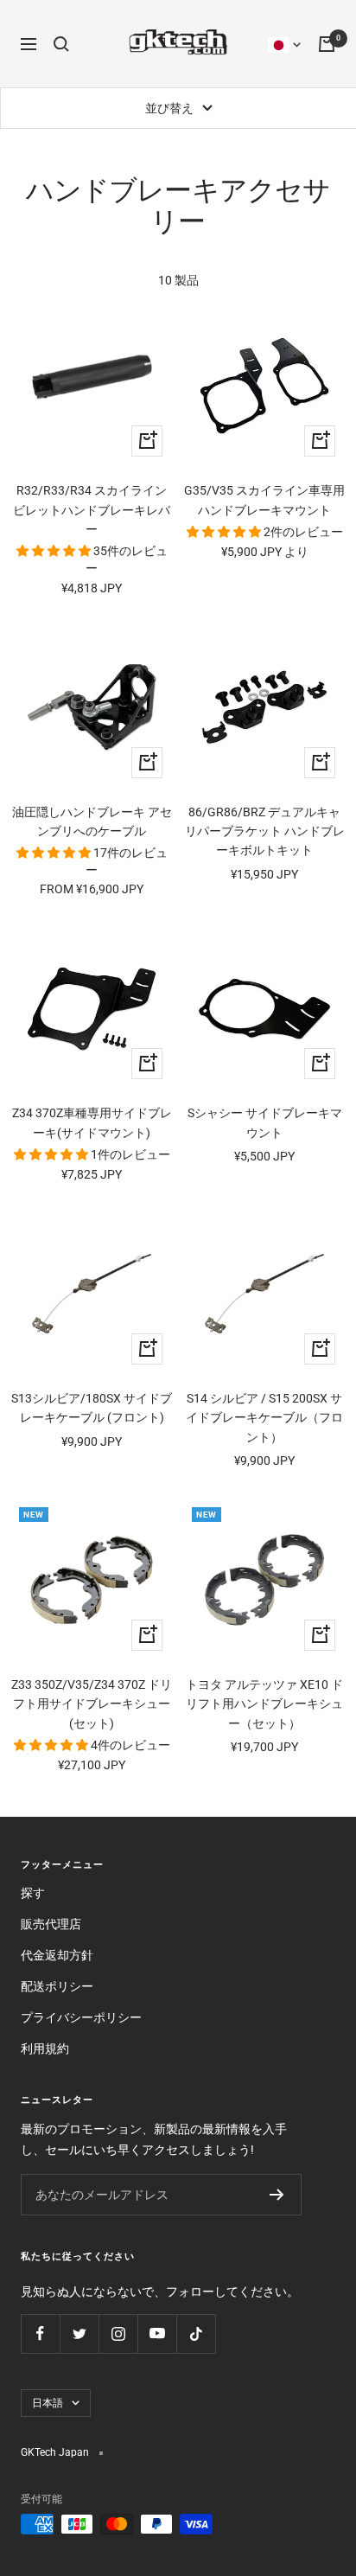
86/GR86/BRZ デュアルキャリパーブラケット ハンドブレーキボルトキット (265, 831)
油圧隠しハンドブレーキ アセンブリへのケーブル (92, 821)
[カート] (327, 44)
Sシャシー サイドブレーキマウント (265, 1122)
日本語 (48, 2403)
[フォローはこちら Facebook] (40, 2333)
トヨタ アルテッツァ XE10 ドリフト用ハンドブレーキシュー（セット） (264, 1704)
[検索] (61, 44)
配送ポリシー (57, 1986)
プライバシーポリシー (81, 2017)
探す (33, 1893)
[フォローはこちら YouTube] (157, 2333)
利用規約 (45, 2049)
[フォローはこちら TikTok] (196, 2333)
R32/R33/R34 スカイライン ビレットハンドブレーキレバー (92, 510)
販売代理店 (51, 1924)
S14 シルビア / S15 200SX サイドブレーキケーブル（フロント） (264, 1418)
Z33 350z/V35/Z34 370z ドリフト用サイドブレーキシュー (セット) (92, 1704)
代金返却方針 (57, 1955)
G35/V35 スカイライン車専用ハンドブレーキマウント (264, 500)
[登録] (277, 2195)
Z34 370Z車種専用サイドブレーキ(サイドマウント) (92, 1122)
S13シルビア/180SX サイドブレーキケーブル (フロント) (92, 1408)
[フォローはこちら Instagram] (118, 2333)
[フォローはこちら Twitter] (79, 2333)
